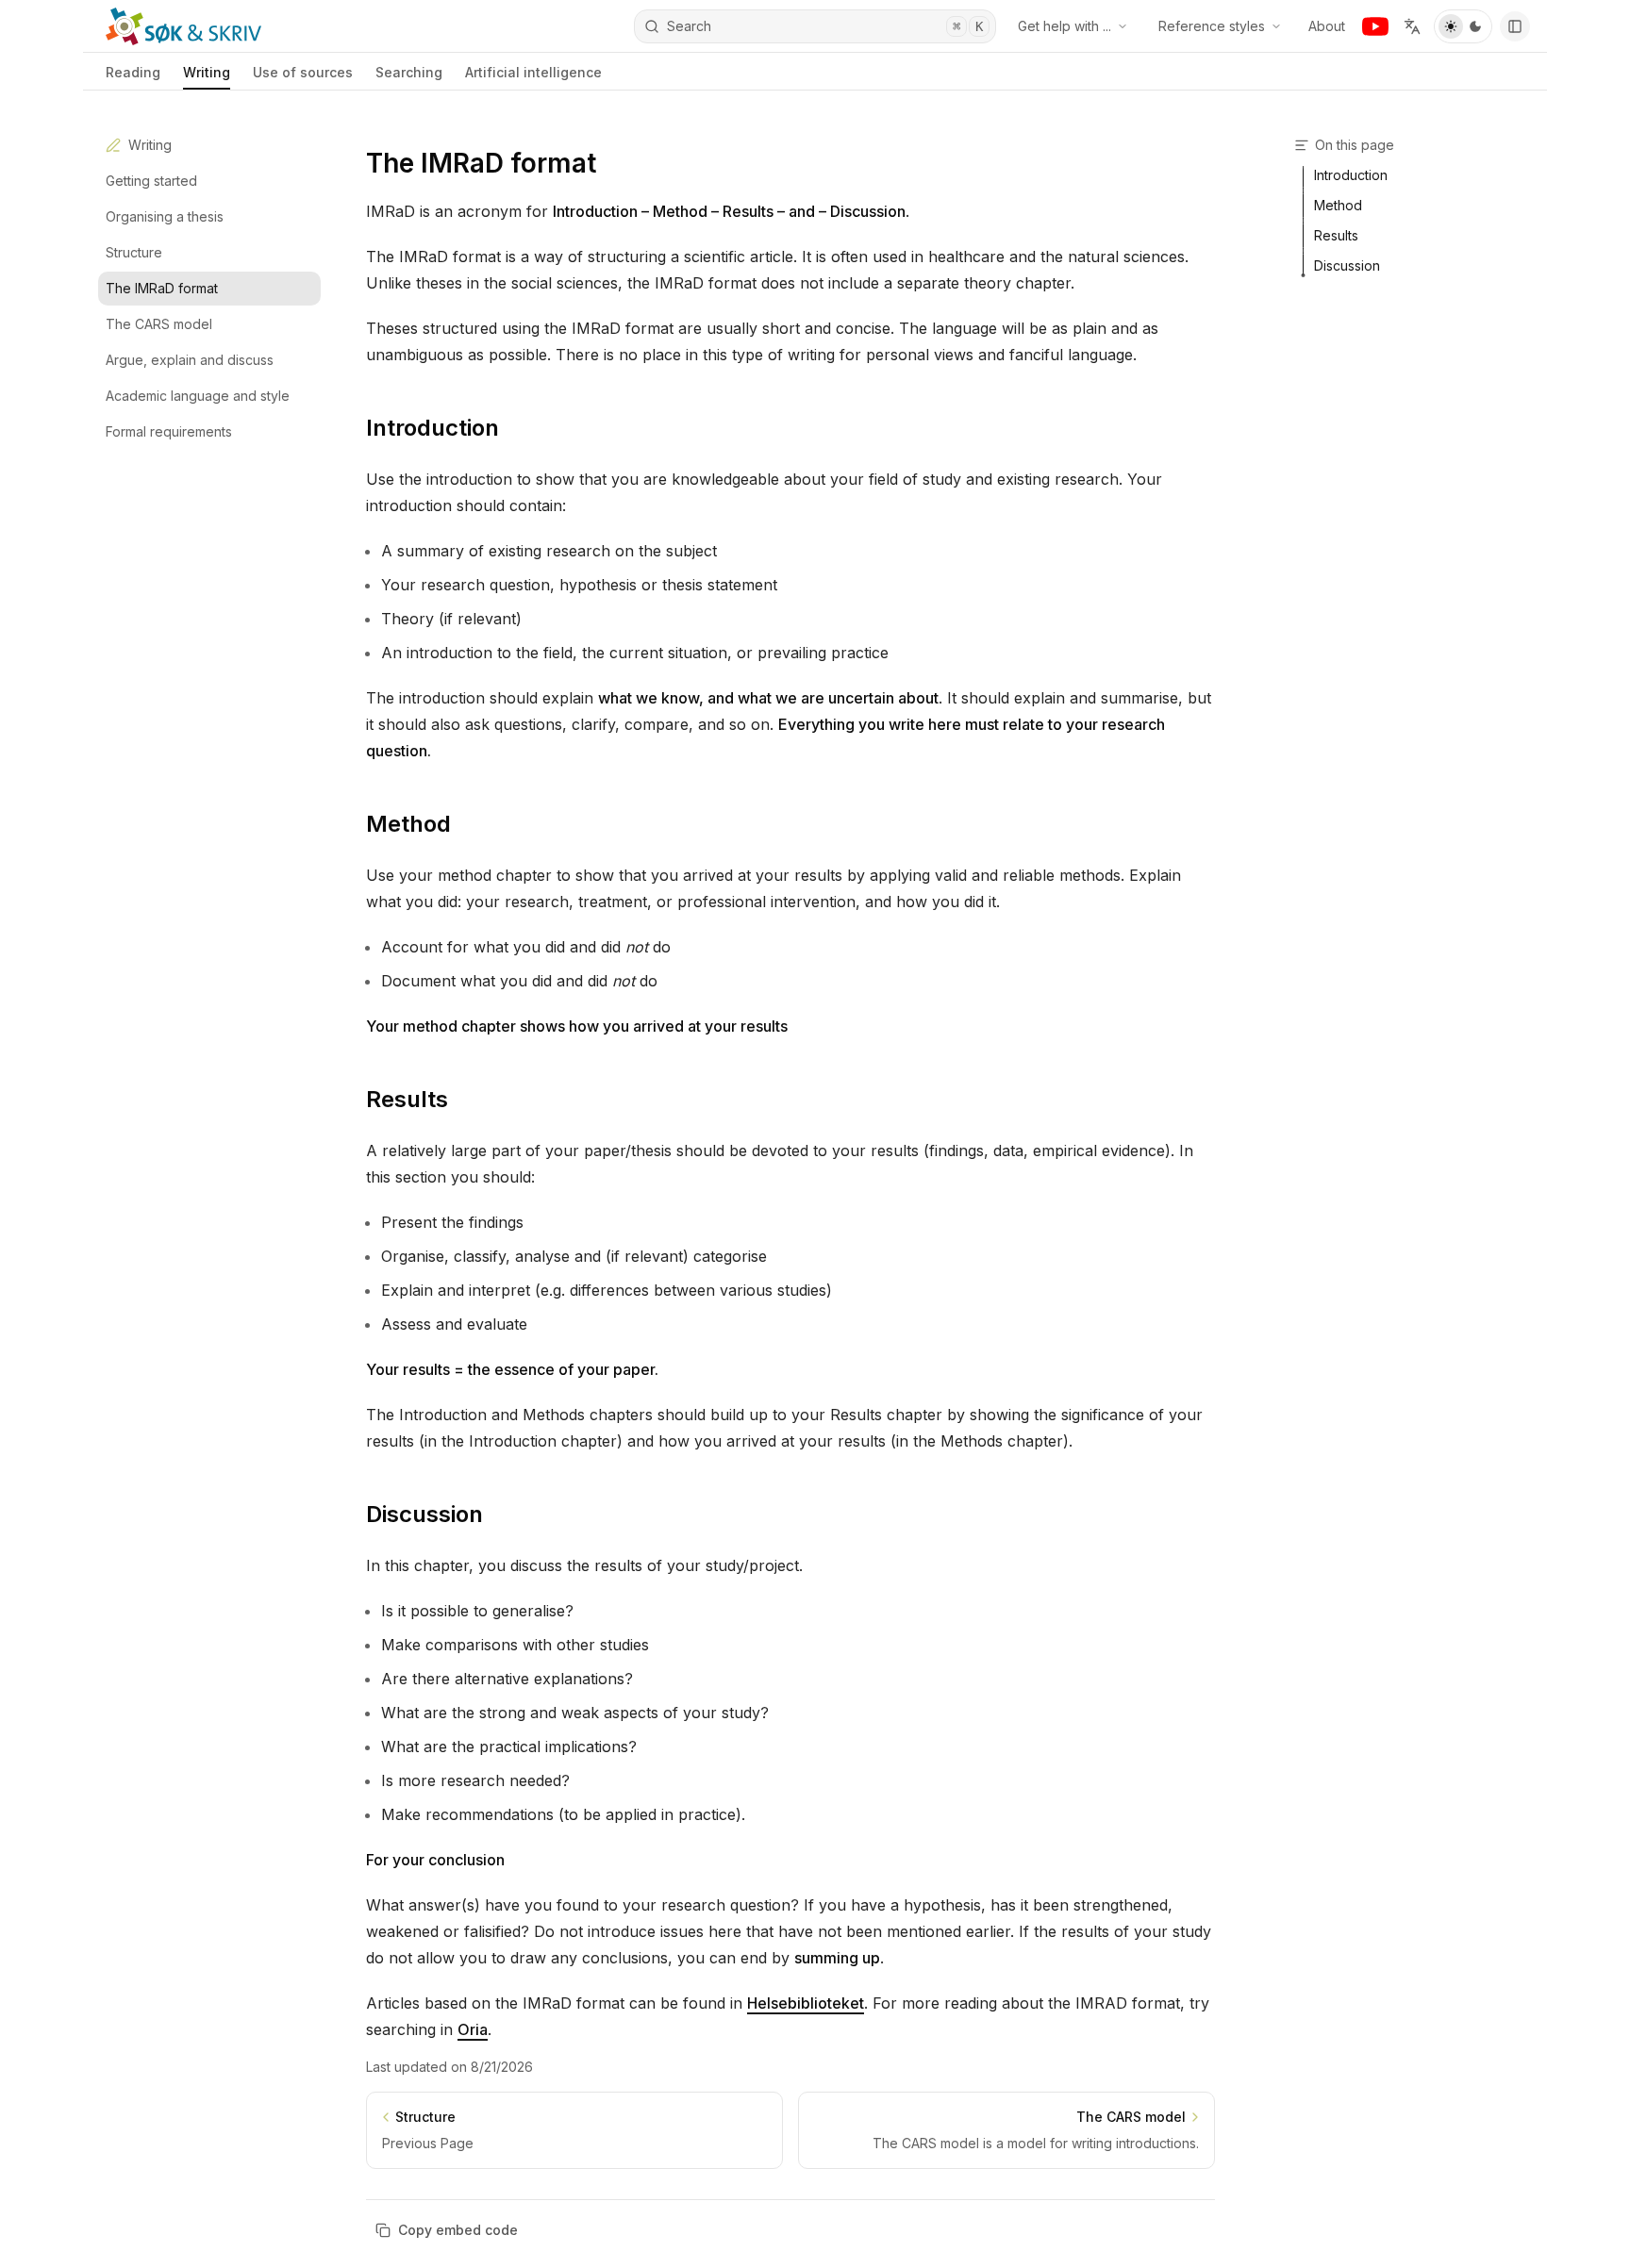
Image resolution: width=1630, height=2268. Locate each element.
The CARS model (159, 324)
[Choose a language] (1412, 26)
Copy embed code (458, 2230)
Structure (134, 252)
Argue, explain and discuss (190, 360)
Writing (207, 72)
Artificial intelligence (533, 72)
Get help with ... (1064, 26)
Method (408, 824)
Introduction (432, 428)
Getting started (151, 181)
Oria (473, 2029)
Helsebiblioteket (806, 2003)
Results (407, 1099)
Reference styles (1212, 26)
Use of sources (303, 72)
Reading (133, 72)
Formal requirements (169, 431)
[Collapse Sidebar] (1515, 26)
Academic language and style (198, 396)
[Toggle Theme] (1463, 26)
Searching (409, 72)
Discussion (424, 1514)
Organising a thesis (165, 216)
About (1327, 26)
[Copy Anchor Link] (514, 428)
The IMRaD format (162, 288)
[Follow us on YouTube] (1375, 26)
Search (825, 26)
